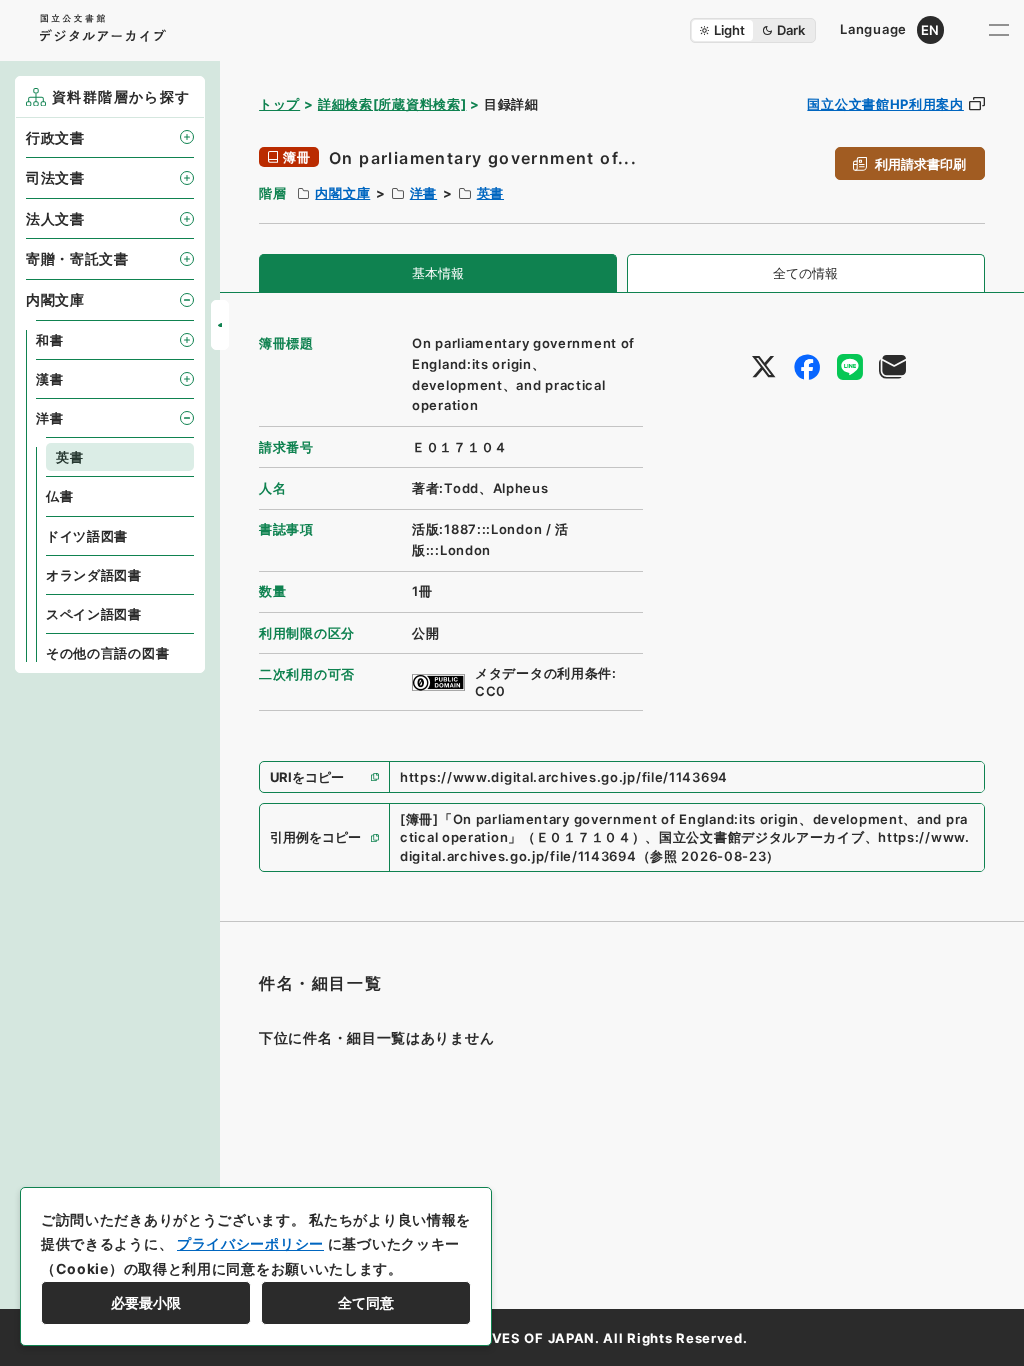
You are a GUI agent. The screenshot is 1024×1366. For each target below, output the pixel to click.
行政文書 (55, 137)
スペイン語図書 (94, 614)
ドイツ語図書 (87, 536)
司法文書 (55, 177)
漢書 (49, 379)
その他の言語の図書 (107, 653)
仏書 (59, 496)
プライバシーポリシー (250, 1243)
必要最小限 (146, 1302)
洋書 (423, 193)
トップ (279, 104)
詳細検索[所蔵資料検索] (392, 104)
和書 (49, 340)
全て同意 (366, 1302)
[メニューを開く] (999, 30)
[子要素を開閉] (187, 137)
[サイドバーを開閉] (220, 325)
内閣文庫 (342, 193)
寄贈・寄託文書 (77, 258)
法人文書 (55, 218)
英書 (490, 193)
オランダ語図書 (94, 575)
